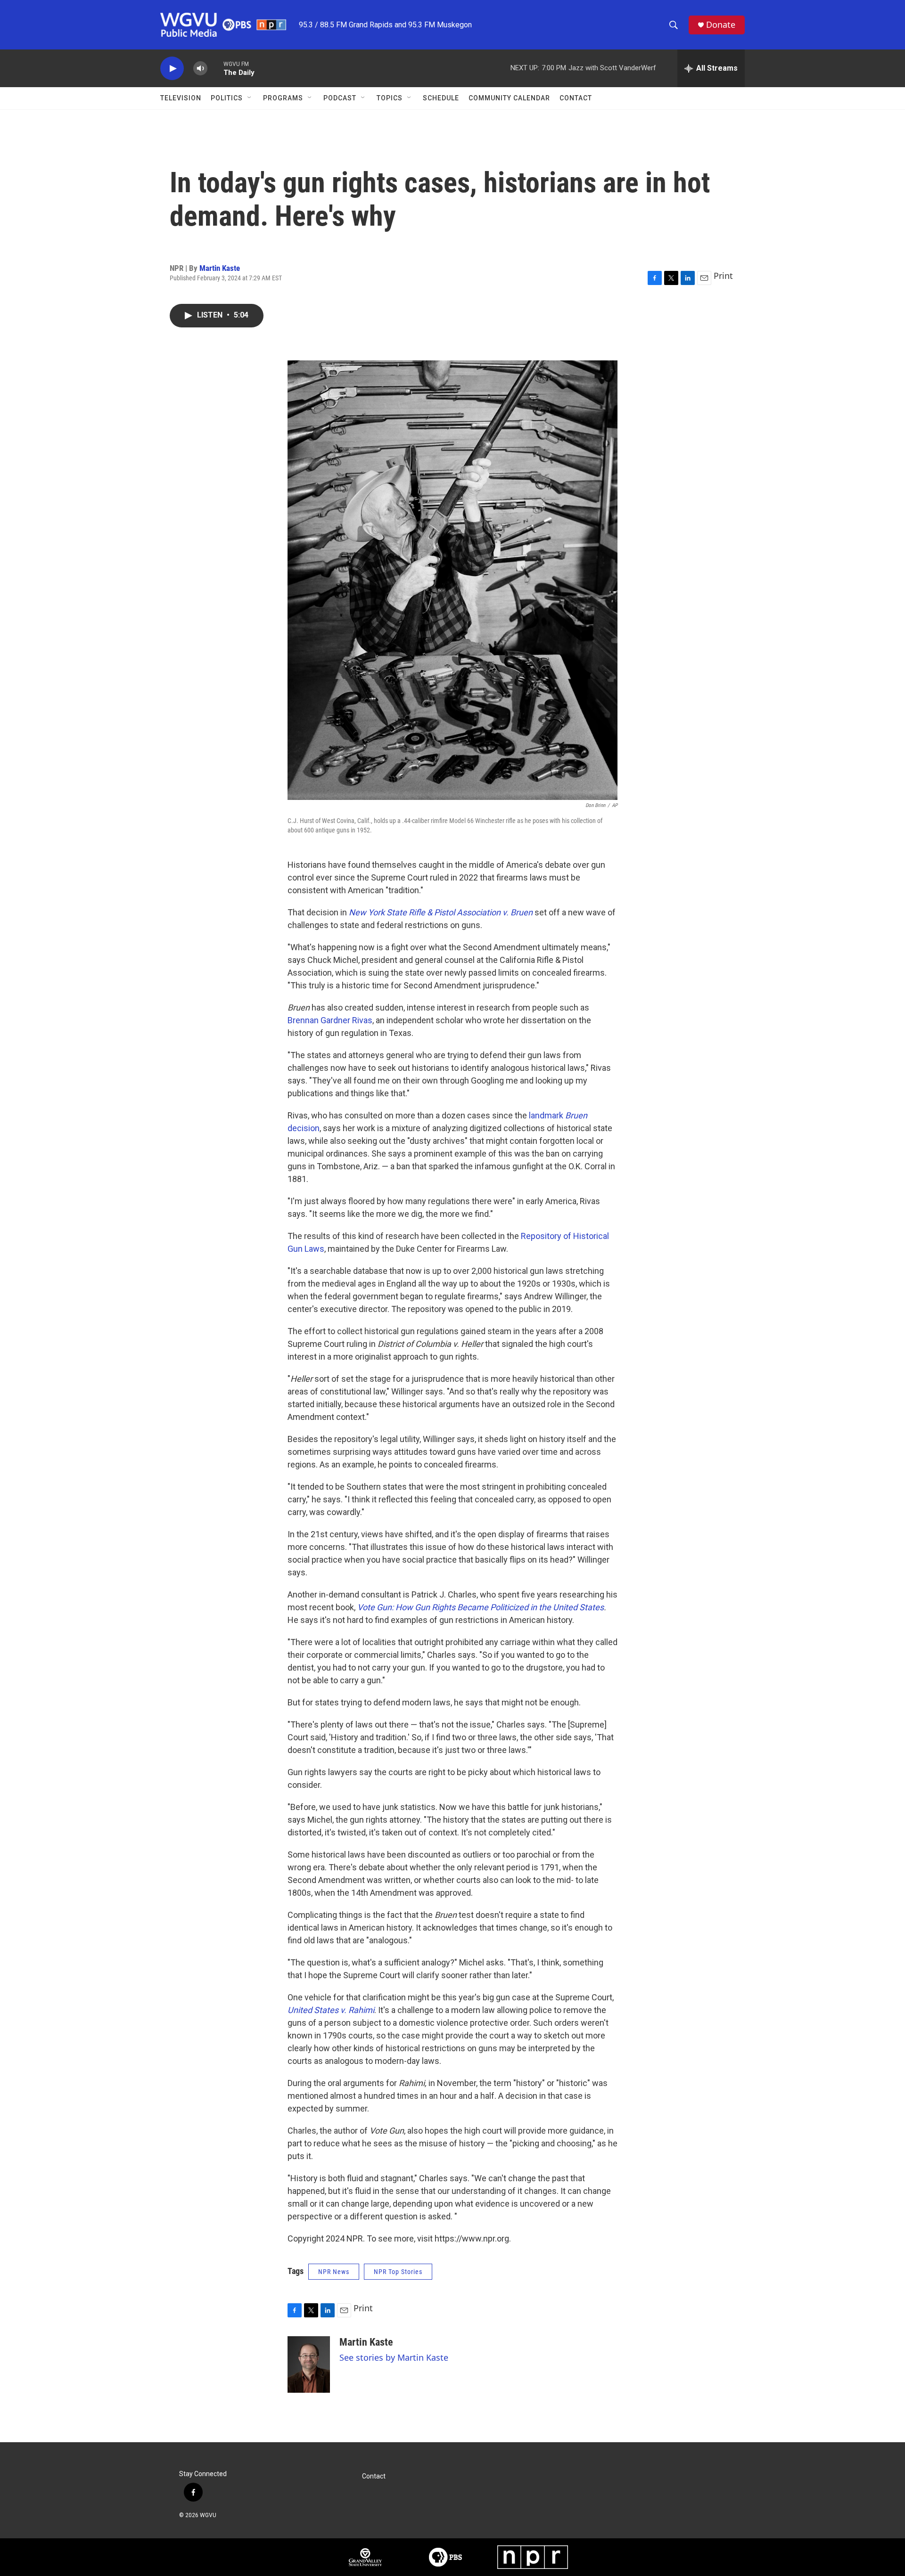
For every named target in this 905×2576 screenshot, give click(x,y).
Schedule (441, 98)
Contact (576, 98)
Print (723, 276)
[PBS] (445, 2557)
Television (181, 98)
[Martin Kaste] (309, 2364)
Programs (283, 98)
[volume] (200, 69)
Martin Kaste (220, 268)
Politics (227, 98)
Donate (721, 25)
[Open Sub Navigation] (250, 98)
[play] (172, 69)
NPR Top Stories (398, 2272)
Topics (390, 98)
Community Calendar (509, 98)
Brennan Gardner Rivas (330, 1020)
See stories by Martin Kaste (394, 2357)
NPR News (334, 2272)
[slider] (215, 68)
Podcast (340, 98)
